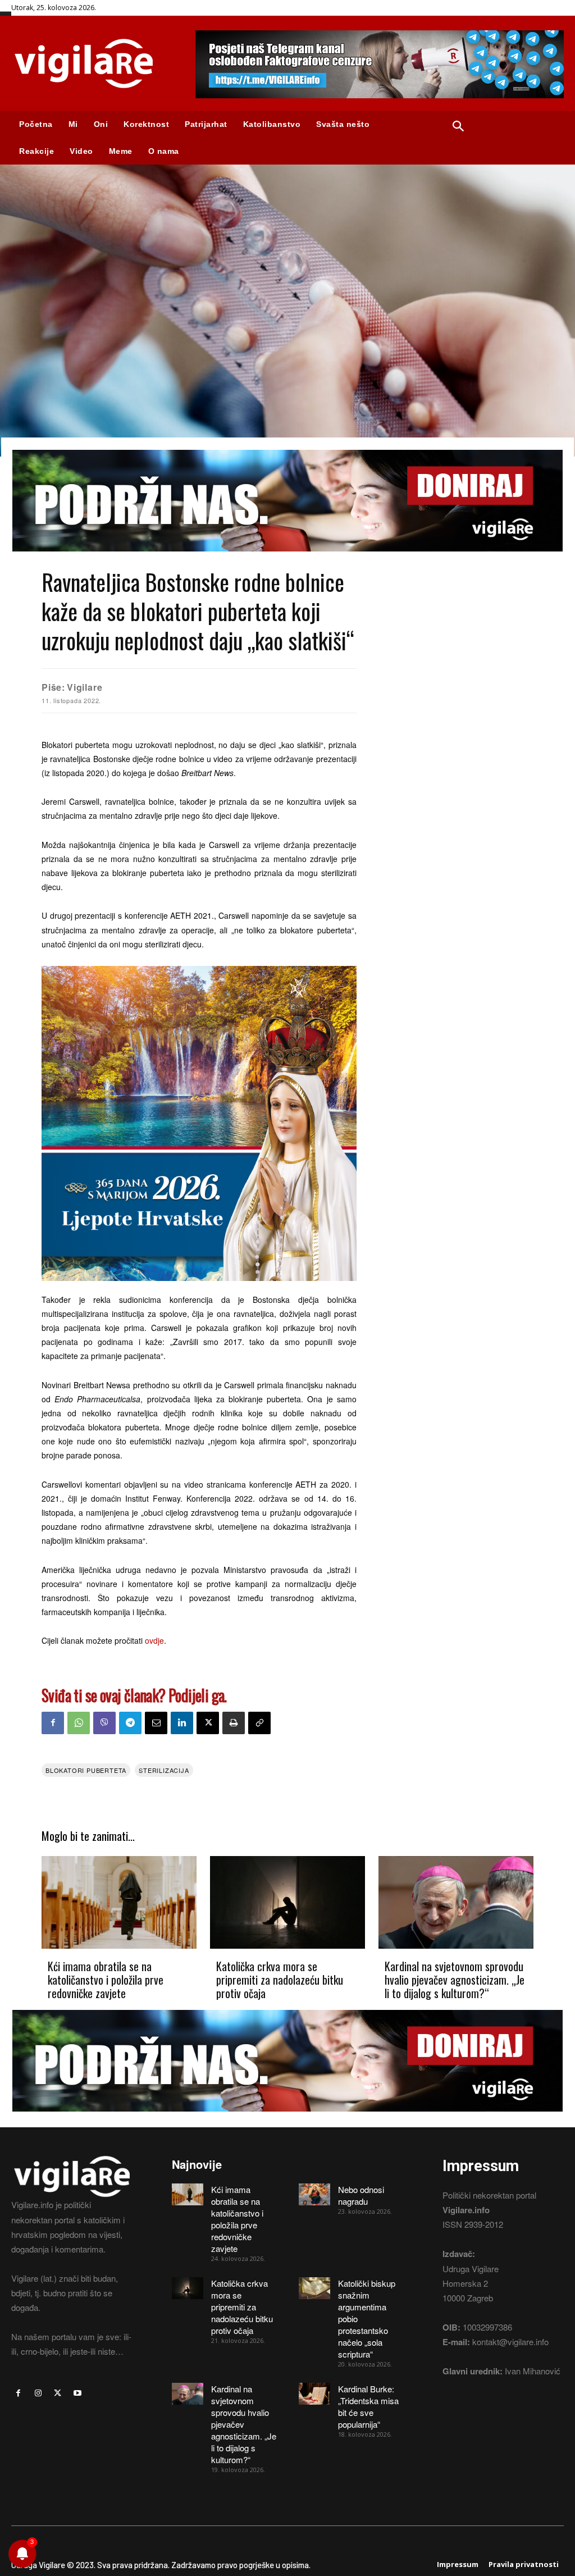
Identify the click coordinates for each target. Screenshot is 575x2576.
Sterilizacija (164, 1770)
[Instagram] (38, 2393)
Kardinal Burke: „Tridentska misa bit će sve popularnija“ (368, 2406)
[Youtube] (78, 2393)
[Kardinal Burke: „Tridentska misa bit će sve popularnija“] (314, 2394)
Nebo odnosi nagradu (361, 2195)
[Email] (156, 1723)
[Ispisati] (234, 1723)
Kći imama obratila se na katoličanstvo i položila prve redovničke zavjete (106, 1980)
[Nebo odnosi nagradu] (314, 2194)
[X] (208, 1723)
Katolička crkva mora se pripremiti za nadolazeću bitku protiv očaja (280, 1980)
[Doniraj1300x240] (287, 560)
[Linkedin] (182, 1723)
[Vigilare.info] (92, 63)
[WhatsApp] (79, 1723)
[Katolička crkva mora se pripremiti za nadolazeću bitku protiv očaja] (287, 1903)
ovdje (154, 1640)
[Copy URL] (259, 1723)
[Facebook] (53, 1723)
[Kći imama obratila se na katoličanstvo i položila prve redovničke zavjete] (119, 1903)
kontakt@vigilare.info (510, 2342)
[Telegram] (130, 1723)
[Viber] (104, 1723)
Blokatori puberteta (86, 1770)
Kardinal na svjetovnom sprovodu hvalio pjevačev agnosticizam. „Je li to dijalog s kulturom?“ (455, 1980)
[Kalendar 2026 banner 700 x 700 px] (199, 1123)
